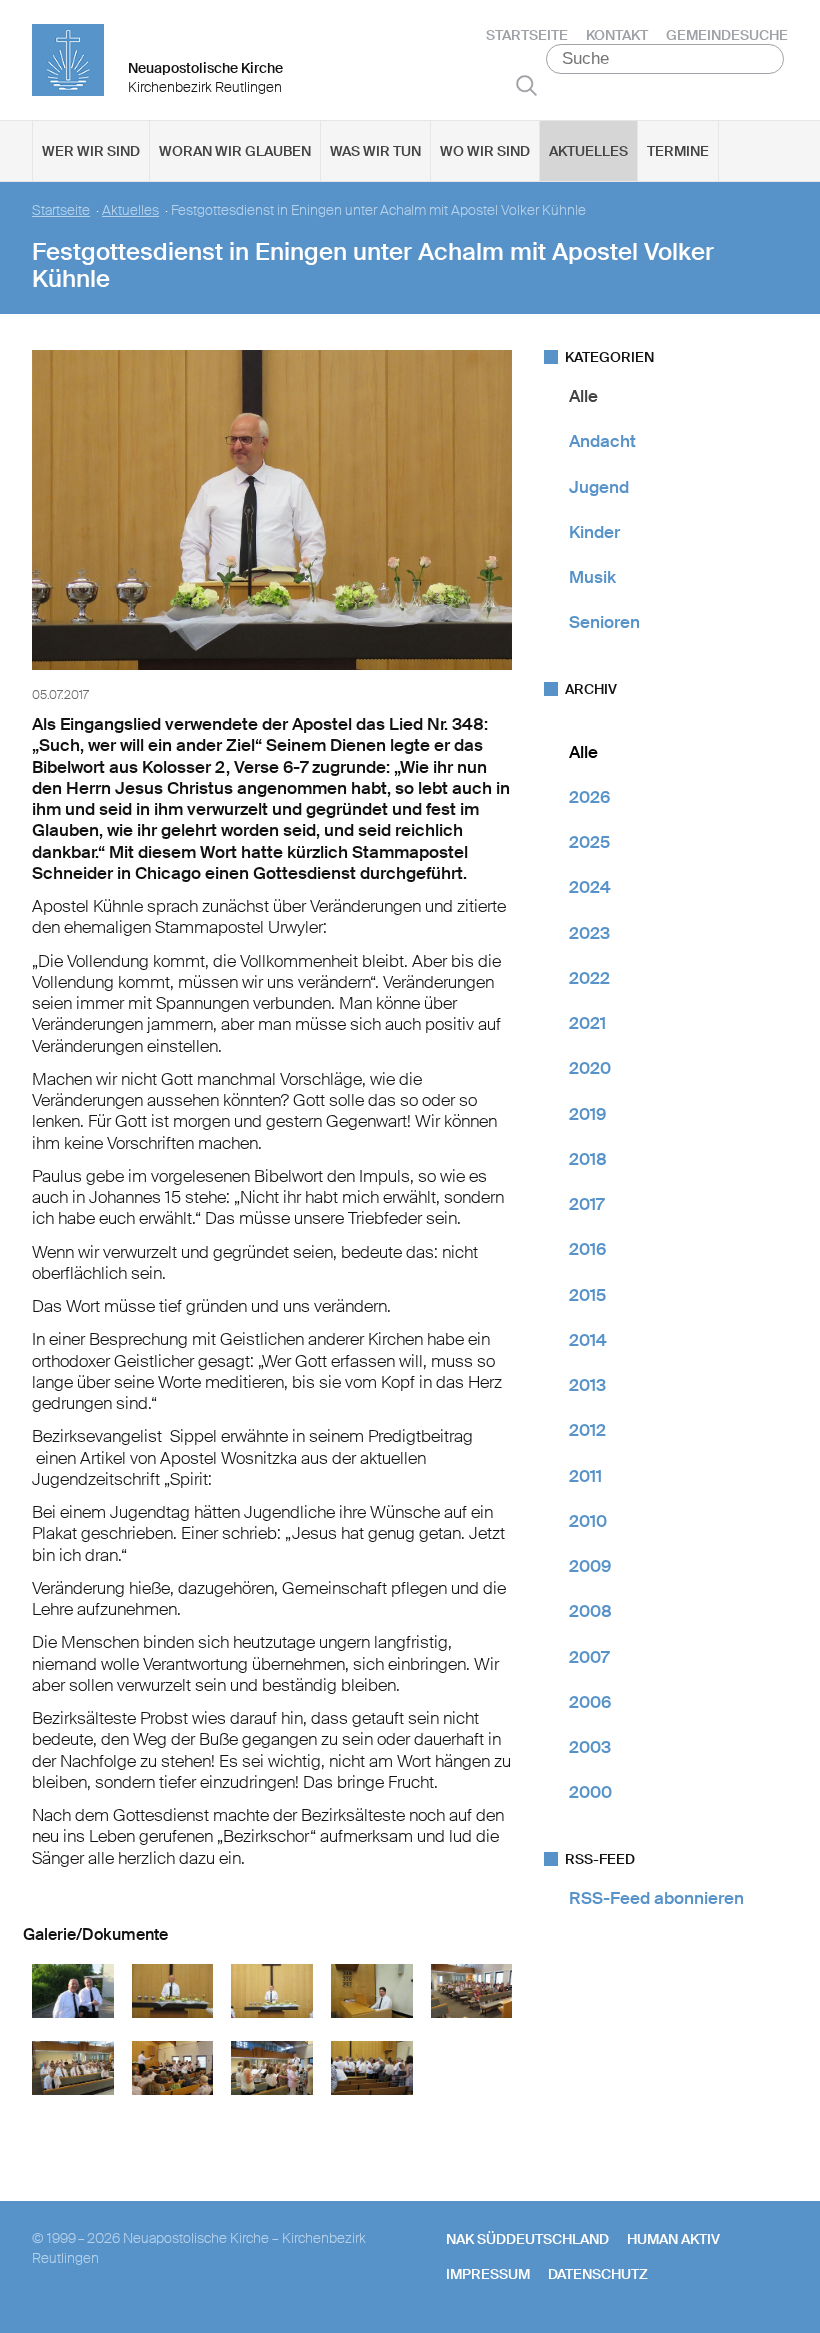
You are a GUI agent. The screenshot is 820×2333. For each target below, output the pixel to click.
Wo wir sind (485, 151)
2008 (590, 1611)
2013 (587, 1385)
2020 (590, 1068)
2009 (590, 1566)
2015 (587, 1295)
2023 (589, 933)
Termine (678, 151)
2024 (590, 887)
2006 (590, 1702)
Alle (583, 396)
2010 (588, 1521)
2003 (590, 1747)
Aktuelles (588, 151)
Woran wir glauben (235, 151)
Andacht (602, 441)
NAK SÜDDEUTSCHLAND (527, 2239)
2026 (589, 797)
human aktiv (673, 2239)
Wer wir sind (91, 151)
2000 (590, 1792)
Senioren (604, 622)
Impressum (488, 2274)
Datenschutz (598, 2274)
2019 (587, 1114)
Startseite (527, 35)
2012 (587, 1430)
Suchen (526, 85)
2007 (589, 1657)
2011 (585, 1476)
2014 (588, 1340)
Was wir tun (375, 151)
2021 (587, 1023)
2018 (588, 1159)
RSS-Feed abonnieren (656, 1898)
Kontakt (617, 35)
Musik (592, 577)
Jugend (599, 487)
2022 (589, 978)
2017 (586, 1204)
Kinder (594, 532)
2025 (589, 842)
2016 (587, 1249)
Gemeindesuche (727, 35)
